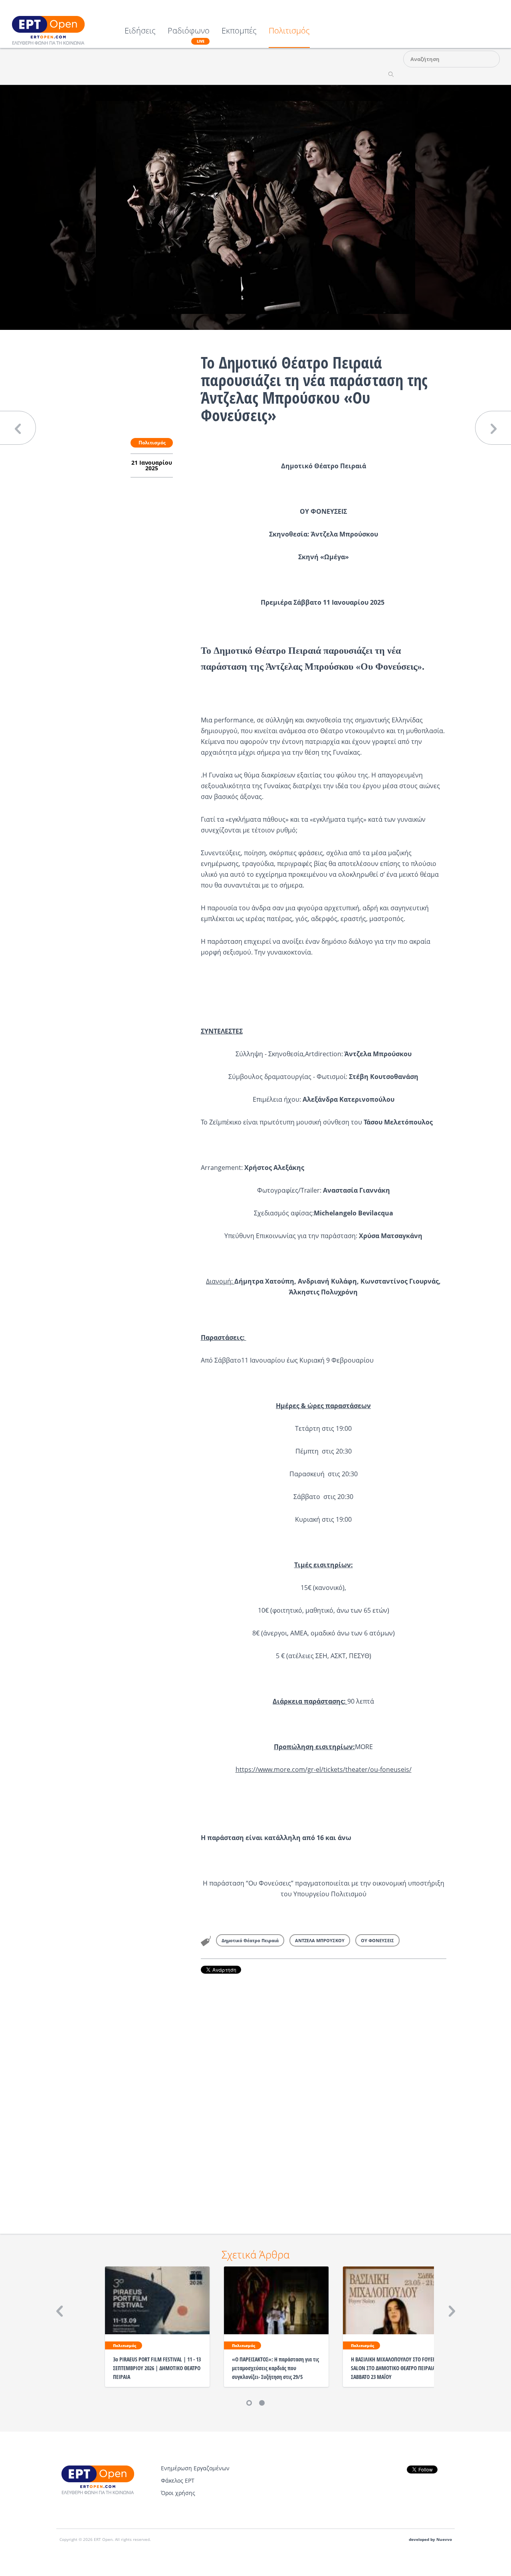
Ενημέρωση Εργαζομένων (195, 2468)
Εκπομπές (239, 31)
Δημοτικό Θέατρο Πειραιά (250, 1940)
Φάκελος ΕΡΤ (178, 2480)
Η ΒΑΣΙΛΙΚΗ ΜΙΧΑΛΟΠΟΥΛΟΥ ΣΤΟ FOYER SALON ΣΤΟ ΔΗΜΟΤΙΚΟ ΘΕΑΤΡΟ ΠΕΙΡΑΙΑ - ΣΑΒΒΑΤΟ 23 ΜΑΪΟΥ (394, 2368)
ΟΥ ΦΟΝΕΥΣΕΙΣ (377, 1940)
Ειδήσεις (140, 31)
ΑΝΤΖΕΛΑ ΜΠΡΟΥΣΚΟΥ (320, 1940)
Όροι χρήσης (178, 2493)
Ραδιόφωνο (189, 35)
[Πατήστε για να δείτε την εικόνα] (255, 207)
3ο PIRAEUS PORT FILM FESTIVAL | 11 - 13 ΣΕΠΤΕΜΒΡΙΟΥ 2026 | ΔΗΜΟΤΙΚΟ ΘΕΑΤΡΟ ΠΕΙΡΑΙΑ (157, 2368)
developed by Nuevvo (430, 2540)
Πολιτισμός (289, 31)
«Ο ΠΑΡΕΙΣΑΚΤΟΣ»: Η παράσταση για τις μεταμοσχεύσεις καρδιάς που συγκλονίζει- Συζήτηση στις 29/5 (275, 2368)
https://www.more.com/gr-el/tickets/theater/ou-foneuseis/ (324, 1769)
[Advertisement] (324, 2093)
